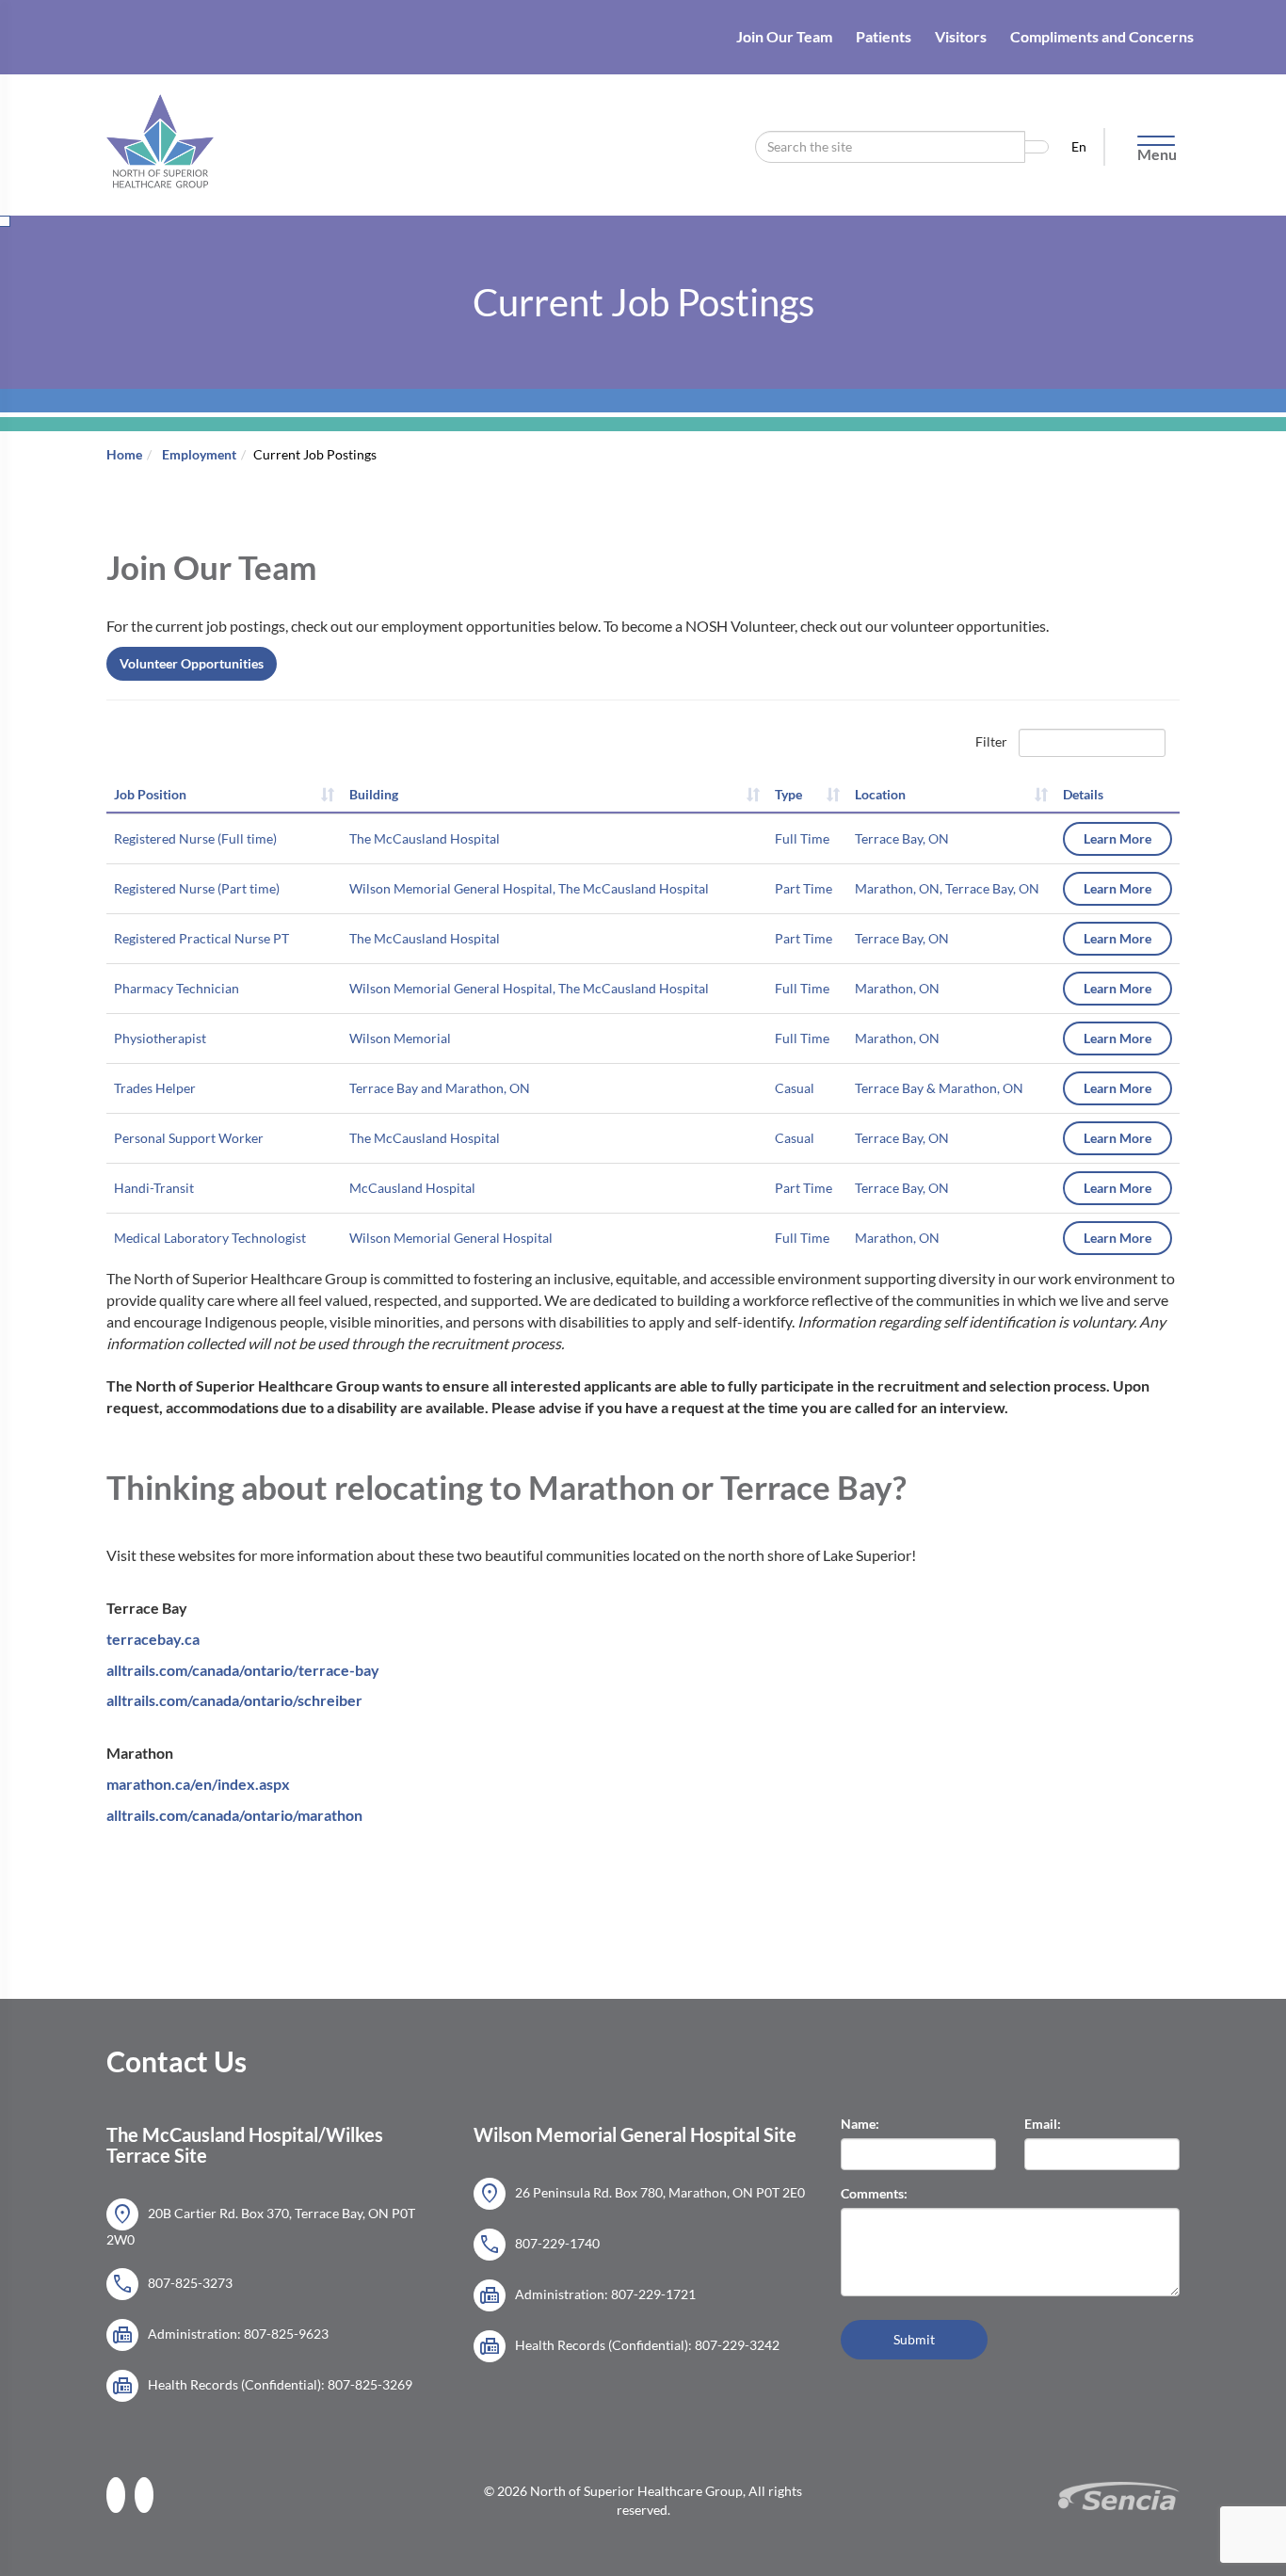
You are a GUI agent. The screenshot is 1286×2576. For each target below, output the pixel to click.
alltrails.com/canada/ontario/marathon (234, 1815)
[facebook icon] (121, 2494)
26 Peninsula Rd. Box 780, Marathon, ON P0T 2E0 (642, 2194)
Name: (860, 2124)
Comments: (874, 2193)
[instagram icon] (149, 2494)
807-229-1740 (539, 2245)
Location (880, 794)
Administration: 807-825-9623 (220, 2335)
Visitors (961, 36)
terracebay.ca (153, 1639)
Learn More (1117, 838)
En (1080, 146)
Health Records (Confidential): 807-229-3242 (629, 2346)
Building (374, 794)
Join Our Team (784, 36)
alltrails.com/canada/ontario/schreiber (234, 1700)
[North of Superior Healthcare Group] (160, 119)
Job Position (150, 794)
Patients (884, 36)
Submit (914, 2339)
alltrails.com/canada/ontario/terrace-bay (243, 1670)
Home (124, 454)
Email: (1043, 2124)
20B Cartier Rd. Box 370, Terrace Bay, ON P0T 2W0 (261, 2224)
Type (788, 794)
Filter (991, 741)
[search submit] (1037, 147)
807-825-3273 (172, 2284)
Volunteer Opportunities (192, 663)
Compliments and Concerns (1102, 36)
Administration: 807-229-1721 (587, 2295)
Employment (199, 454)
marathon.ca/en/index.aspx (198, 1784)
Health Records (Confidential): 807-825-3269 (262, 2386)
